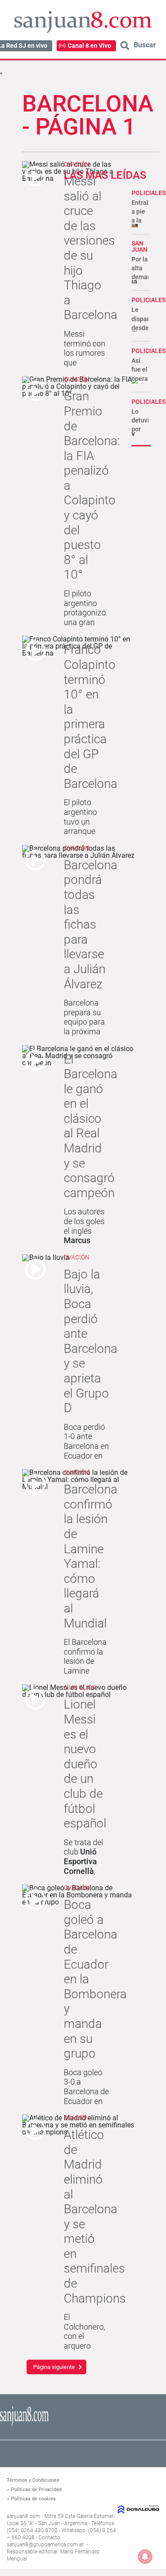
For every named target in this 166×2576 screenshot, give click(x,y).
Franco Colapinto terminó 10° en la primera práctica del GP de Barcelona (91, 716)
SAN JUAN (139, 246)
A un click (80, 1687)
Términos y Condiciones (33, 2480)
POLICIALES (149, 193)
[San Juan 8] (24, 2425)
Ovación (77, 164)
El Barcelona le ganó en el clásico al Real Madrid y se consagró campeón (91, 1126)
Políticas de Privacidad (36, 2490)
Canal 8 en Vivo (89, 46)
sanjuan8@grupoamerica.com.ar (45, 2545)
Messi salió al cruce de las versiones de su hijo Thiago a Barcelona (91, 248)
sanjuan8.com (23, 2516)
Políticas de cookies (33, 2499)
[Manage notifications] (145, 2557)
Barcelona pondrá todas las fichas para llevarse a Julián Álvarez (91, 925)
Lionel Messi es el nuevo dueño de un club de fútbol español (85, 1764)
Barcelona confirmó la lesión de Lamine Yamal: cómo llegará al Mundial (91, 1556)
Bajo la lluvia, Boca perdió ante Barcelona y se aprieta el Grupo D (91, 1341)
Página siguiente (54, 2367)
